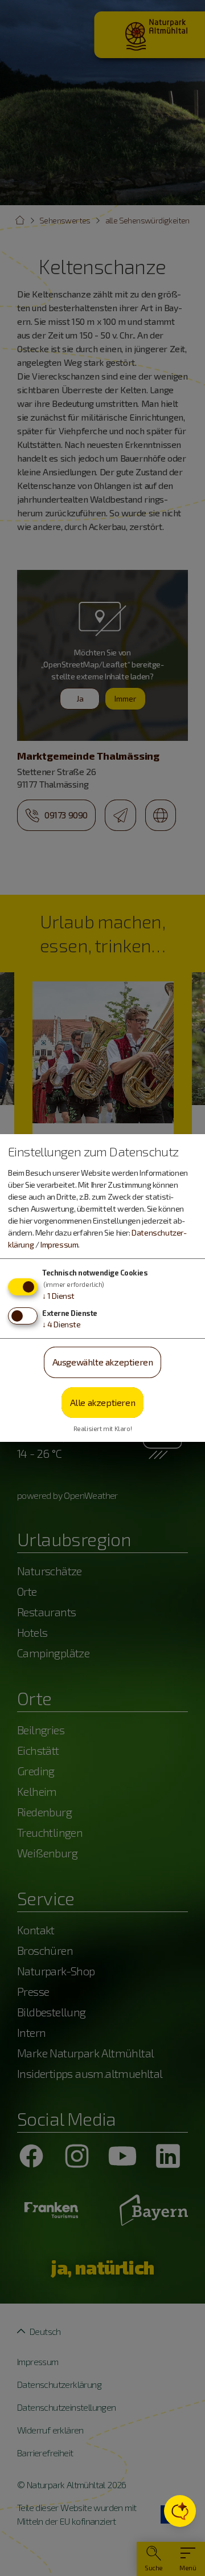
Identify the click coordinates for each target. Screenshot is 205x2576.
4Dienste (61, 1324)
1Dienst (58, 1296)
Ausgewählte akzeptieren (103, 1362)
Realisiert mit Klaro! (103, 1428)
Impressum (59, 1244)
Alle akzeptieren (103, 1402)
